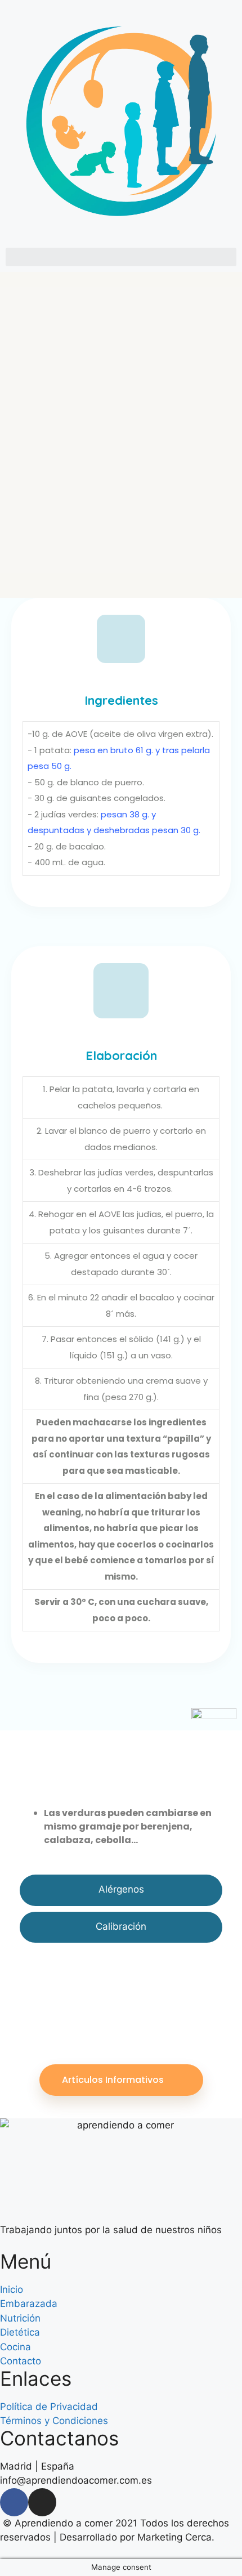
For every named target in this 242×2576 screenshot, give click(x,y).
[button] (121, 257)
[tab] (121, 1890)
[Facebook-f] (14, 2502)
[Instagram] (42, 2502)
